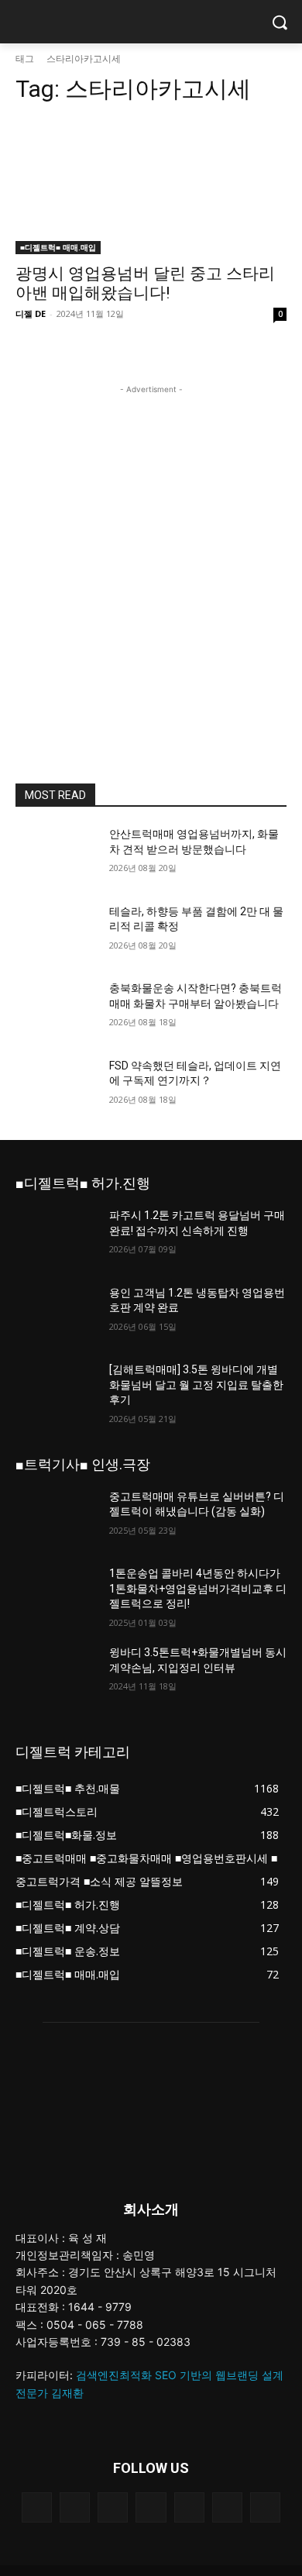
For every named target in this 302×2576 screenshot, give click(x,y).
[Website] (189, 2507)
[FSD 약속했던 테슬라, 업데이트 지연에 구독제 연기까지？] (56, 1087)
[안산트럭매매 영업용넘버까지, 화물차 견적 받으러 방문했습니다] (56, 856)
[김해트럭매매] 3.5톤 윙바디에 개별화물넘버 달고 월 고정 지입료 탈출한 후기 (196, 1384)
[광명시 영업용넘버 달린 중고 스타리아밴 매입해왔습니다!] (151, 186)
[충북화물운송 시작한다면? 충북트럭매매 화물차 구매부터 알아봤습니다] (56, 1010)
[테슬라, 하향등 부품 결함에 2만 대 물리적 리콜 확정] (56, 933)
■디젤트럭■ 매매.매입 (58, 247)
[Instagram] (37, 2507)
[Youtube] (265, 2507)
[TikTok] (151, 2507)
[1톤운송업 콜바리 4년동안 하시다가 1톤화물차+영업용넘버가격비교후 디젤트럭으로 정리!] (56, 1595)
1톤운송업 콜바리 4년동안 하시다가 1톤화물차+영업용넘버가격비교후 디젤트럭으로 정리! (198, 1588)
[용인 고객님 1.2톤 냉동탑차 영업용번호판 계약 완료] (56, 1314)
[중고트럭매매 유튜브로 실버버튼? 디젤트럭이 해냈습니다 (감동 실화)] (56, 1518)
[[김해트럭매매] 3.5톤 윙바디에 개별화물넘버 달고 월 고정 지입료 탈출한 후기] (56, 1391)
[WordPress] (227, 2507)
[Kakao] (75, 2507)
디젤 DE (31, 313)
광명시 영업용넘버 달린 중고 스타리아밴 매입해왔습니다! (145, 283)
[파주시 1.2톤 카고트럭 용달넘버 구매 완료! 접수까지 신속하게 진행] (56, 1237)
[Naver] (113, 2507)
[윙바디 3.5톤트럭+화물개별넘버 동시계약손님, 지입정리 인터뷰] (56, 1674)
